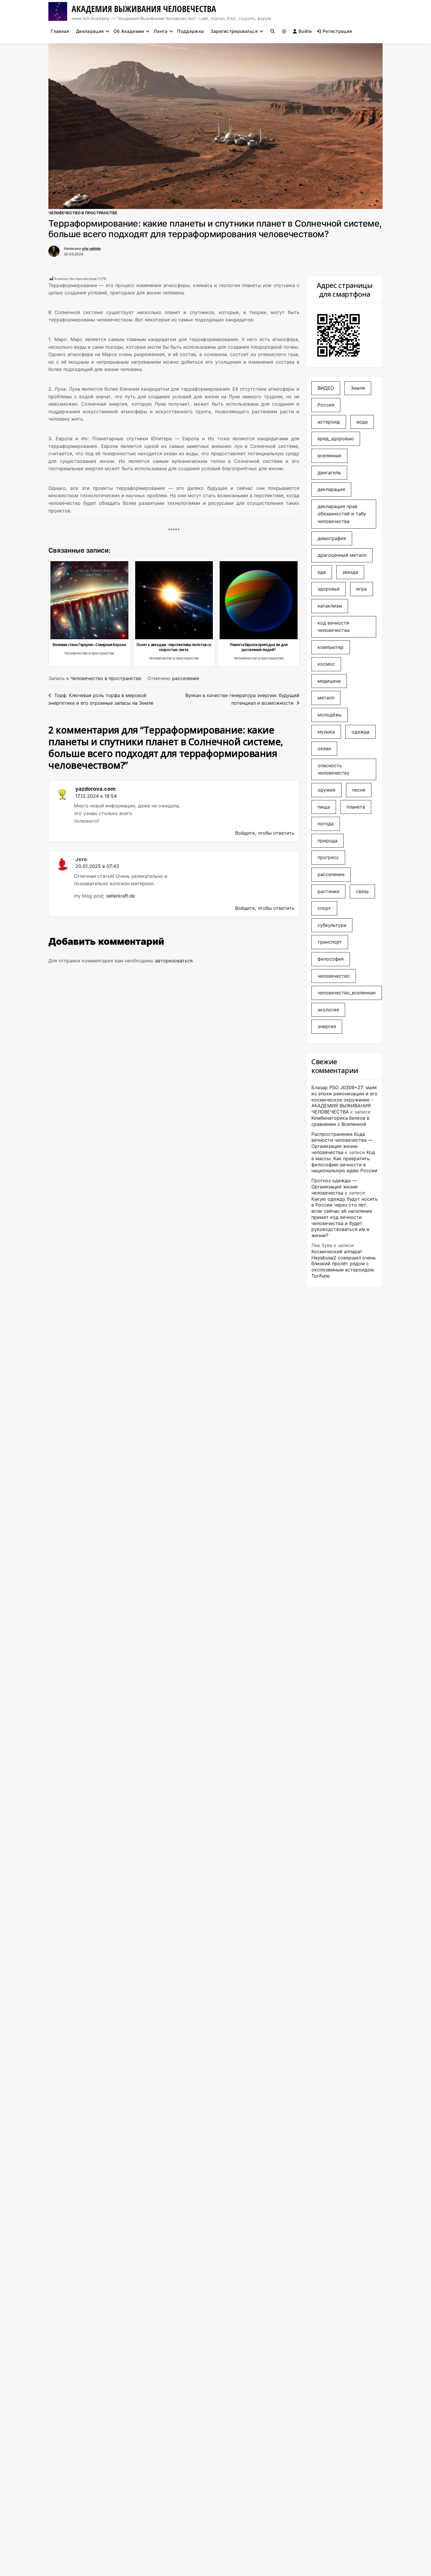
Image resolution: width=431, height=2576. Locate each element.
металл (326, 698)
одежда (360, 732)
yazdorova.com (95, 789)
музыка (326, 732)
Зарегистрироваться (234, 31)
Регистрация (337, 31)
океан (324, 748)
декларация (331, 489)
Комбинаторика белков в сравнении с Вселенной (340, 1121)
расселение (186, 678)
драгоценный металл (342, 555)
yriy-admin (91, 248)
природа (328, 841)
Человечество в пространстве (83, 213)
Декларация (90, 31)
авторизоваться (174, 961)
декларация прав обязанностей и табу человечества (342, 514)
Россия (326, 405)
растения (328, 891)
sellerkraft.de (121, 896)
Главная (60, 31)
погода (326, 824)
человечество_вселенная (347, 993)
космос (326, 664)
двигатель (329, 473)
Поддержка (190, 31)
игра (362, 589)
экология (328, 1010)
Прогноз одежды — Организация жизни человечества (335, 1187)
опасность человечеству (334, 769)
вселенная (329, 456)
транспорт (330, 942)
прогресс (328, 857)
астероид (329, 422)
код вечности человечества (334, 627)
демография (332, 538)
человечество (334, 976)
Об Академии (129, 31)
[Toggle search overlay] (273, 31)
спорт (324, 908)
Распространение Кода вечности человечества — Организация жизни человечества (342, 1143)
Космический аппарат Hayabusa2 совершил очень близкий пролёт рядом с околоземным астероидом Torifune (344, 1264)
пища (324, 807)
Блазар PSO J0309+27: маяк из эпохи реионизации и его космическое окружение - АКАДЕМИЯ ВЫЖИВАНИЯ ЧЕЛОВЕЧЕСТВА (345, 1100)
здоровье (329, 589)
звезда (350, 572)
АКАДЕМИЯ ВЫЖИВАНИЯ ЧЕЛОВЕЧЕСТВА (144, 9)
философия (331, 959)
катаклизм (330, 606)
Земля (358, 388)
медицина (329, 681)
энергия (327, 1026)
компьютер (331, 647)
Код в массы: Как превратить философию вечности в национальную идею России (344, 1161)
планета (356, 807)
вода (362, 422)
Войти (305, 31)
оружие (326, 790)
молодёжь (330, 715)
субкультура (332, 925)
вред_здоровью (336, 438)
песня (359, 790)
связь (362, 891)
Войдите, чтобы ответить (265, 833)
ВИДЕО (326, 388)
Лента (161, 31)
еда (322, 572)
